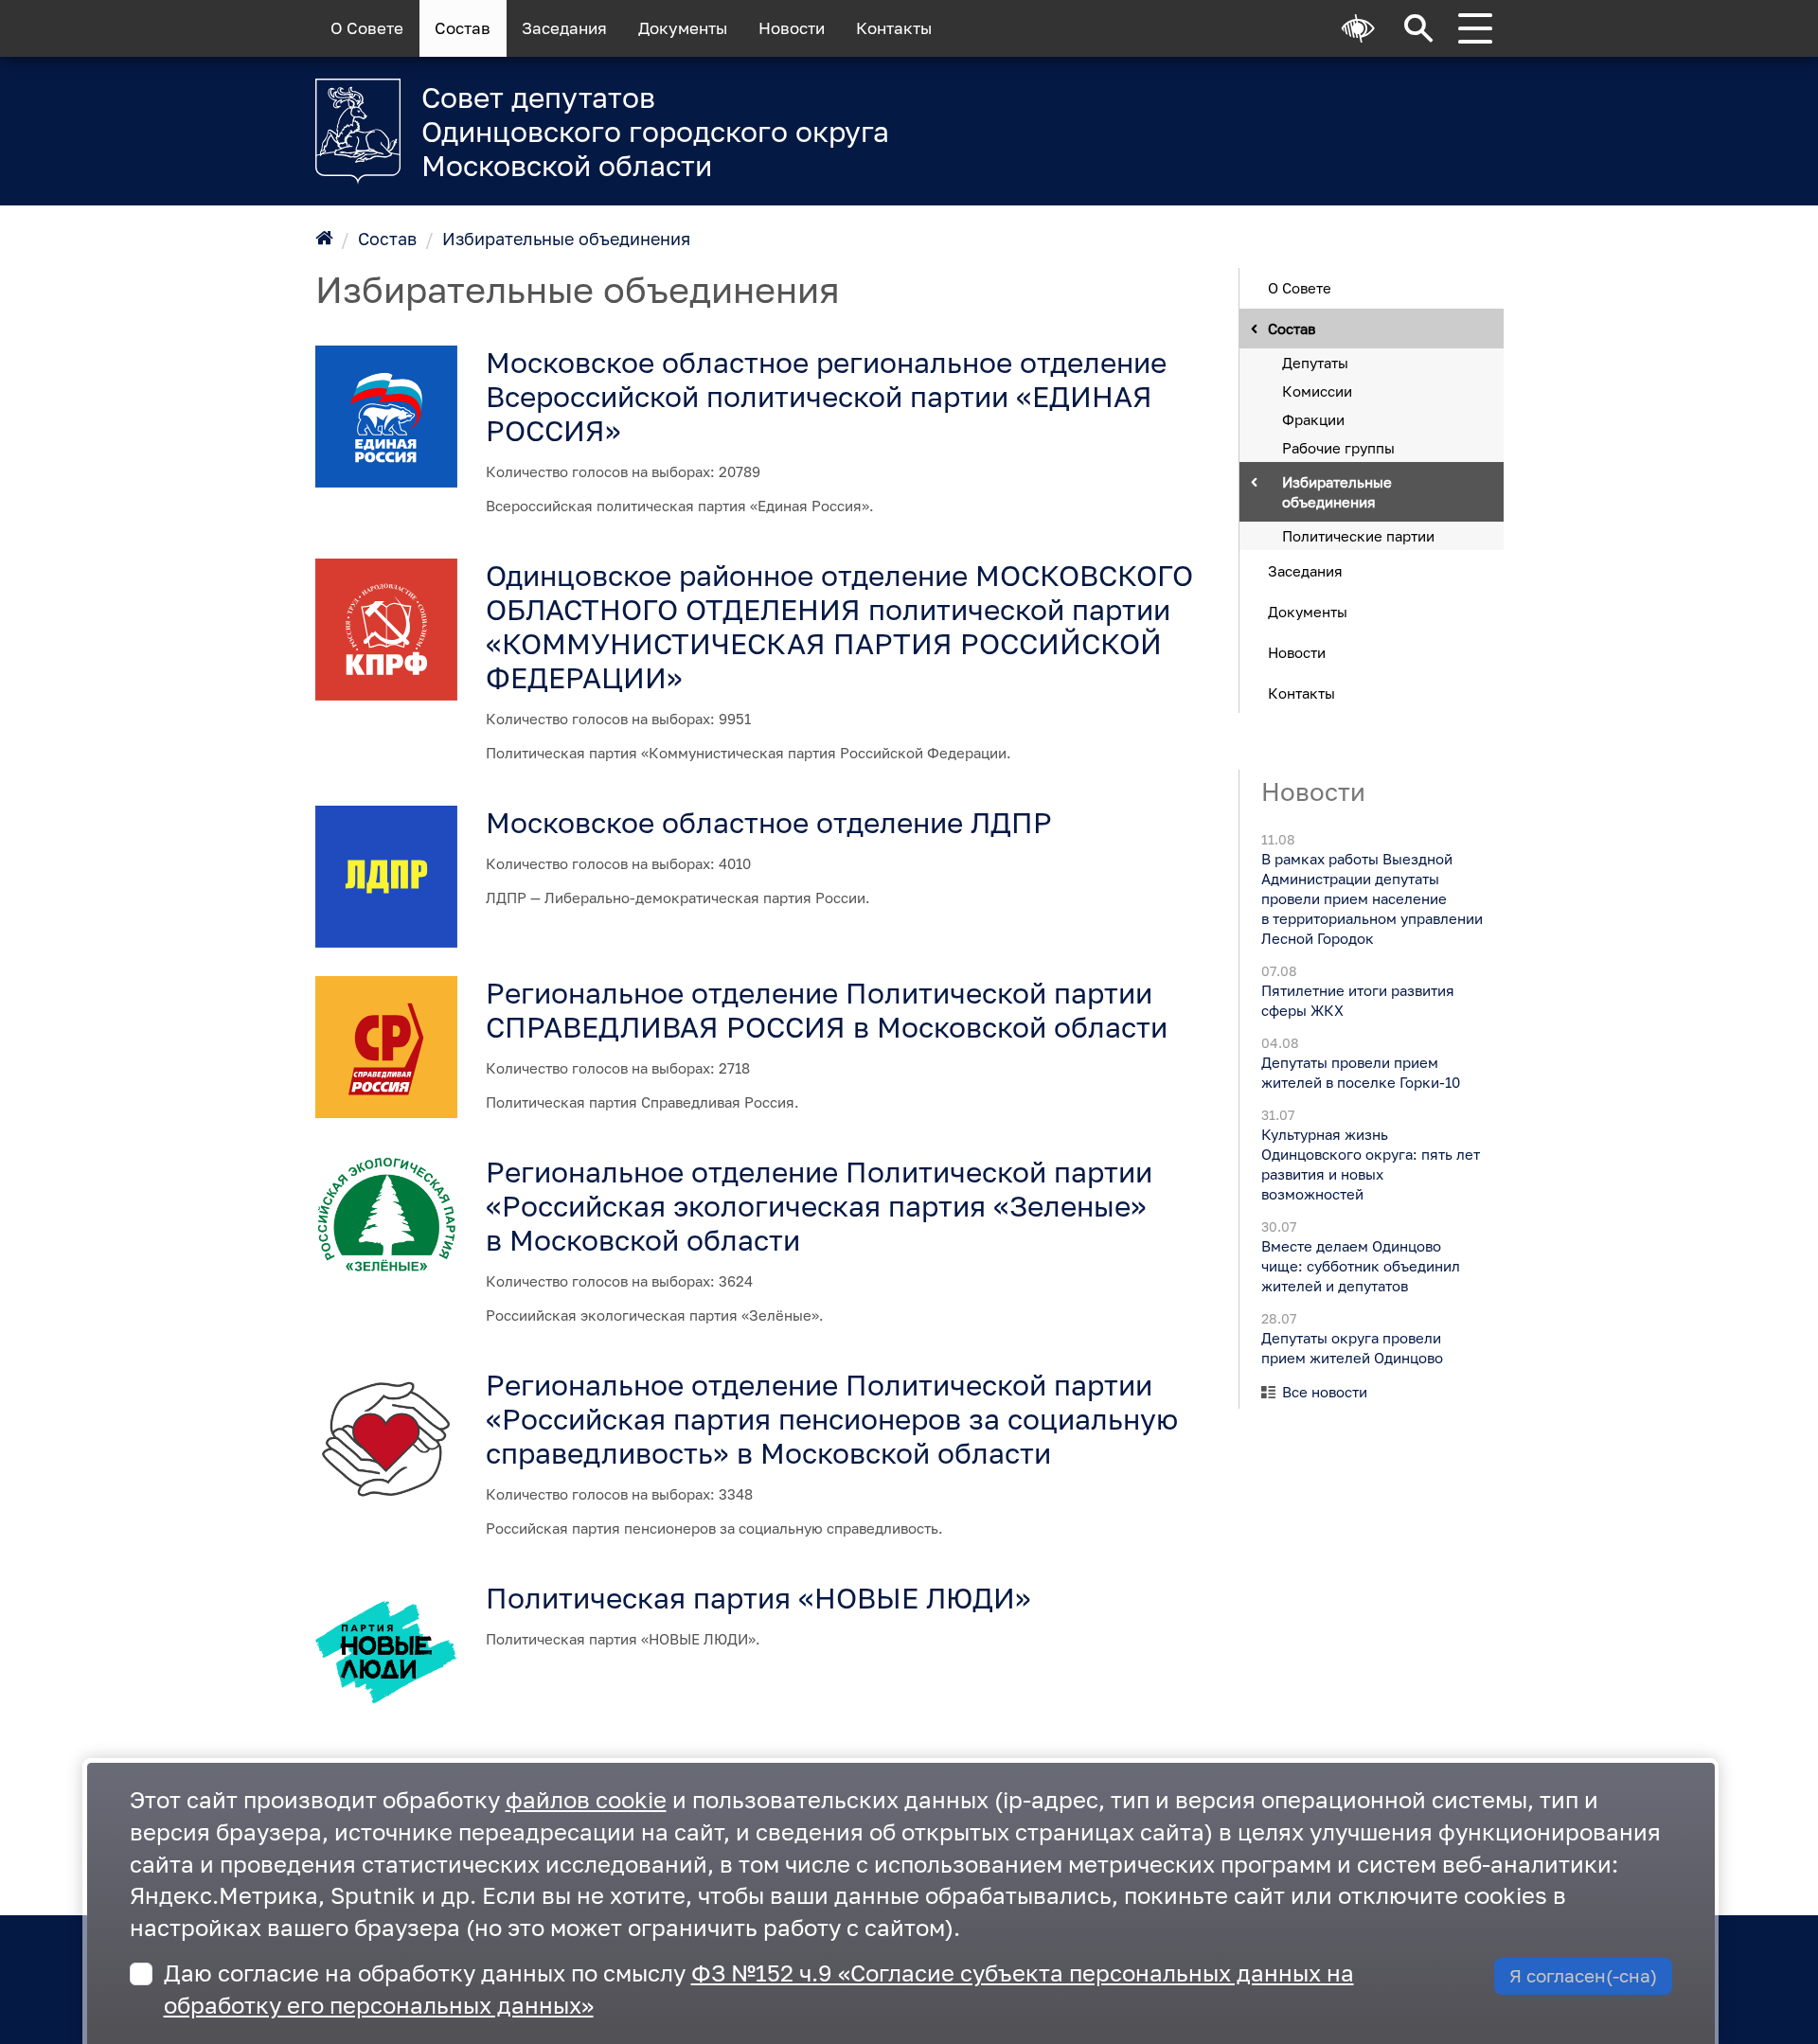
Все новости (1325, 1392)
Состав (463, 28)
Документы (683, 28)
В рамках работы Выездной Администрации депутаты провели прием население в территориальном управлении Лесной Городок (1371, 898)
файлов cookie (586, 1799)
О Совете (367, 28)
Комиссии (1317, 390)
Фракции (1313, 418)
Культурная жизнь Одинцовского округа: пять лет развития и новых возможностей (1370, 1164)
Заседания (564, 28)
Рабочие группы (1338, 447)
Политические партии (1358, 535)
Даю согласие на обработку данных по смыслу (759, 1989)
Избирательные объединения (566, 239)
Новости (792, 28)
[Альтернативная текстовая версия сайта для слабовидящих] (1359, 28)
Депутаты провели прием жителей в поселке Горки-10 (1360, 1072)
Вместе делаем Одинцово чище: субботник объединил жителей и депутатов (1360, 1266)
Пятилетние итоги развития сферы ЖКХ (1357, 1000)
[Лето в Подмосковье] (1268, 119)
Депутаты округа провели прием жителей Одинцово (1351, 1348)
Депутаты (1315, 362)
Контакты (894, 28)
